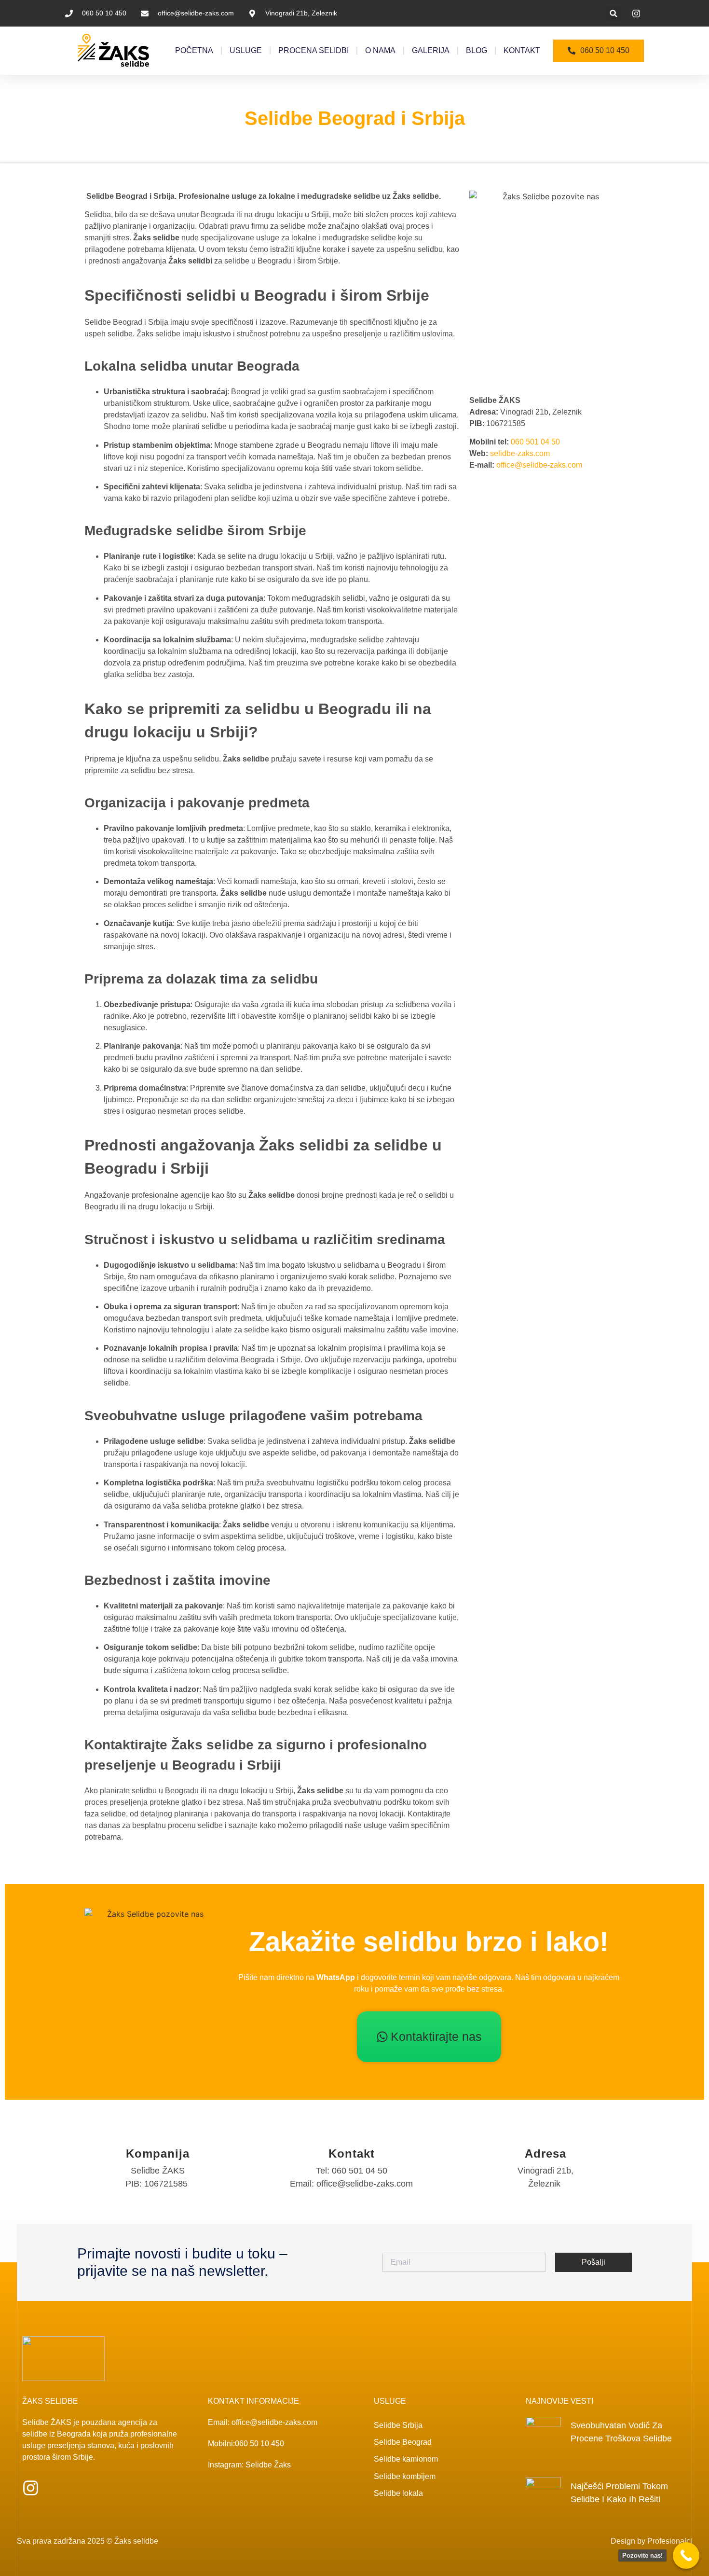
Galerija (431, 50)
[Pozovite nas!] (686, 2555)
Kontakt (522, 50)
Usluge (246, 50)
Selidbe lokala (398, 2493)
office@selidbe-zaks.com (539, 465)
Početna (194, 50)
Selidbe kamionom (406, 2459)
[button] (614, 13)
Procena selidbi (314, 50)
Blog (477, 50)
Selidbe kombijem (405, 2476)
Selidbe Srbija (398, 2425)
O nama (380, 50)
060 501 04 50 (535, 442)
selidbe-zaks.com (520, 453)
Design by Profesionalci (651, 2541)
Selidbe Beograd (403, 2442)
